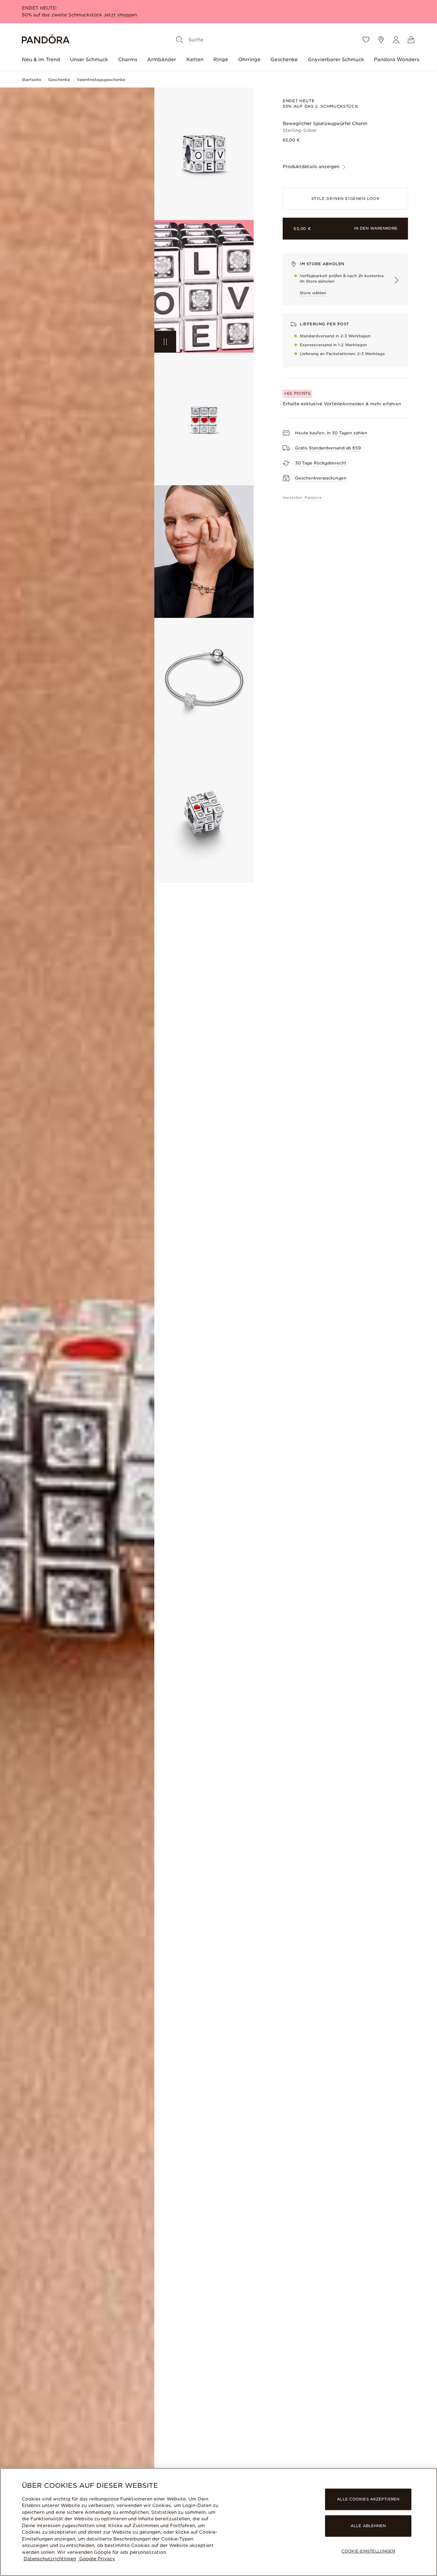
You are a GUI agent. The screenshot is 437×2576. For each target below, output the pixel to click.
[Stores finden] (381, 40)
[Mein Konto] (396, 40)
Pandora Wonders (397, 59)
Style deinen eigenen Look (346, 199)
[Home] (46, 40)
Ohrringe (249, 59)
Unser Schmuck (89, 59)
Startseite (32, 80)
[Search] (180, 40)
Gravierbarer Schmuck (336, 59)
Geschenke (284, 59)
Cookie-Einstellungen (368, 2551)
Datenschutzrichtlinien (50, 2559)
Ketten (195, 59)
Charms (128, 59)
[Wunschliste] (366, 40)
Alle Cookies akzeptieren (368, 2499)
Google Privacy (96, 2559)
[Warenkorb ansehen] (411, 40)
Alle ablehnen (368, 2526)
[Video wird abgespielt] (165, 342)
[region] (218, 2522)
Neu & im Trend (41, 59)
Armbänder (162, 59)
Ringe (221, 59)
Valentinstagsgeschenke (101, 80)
